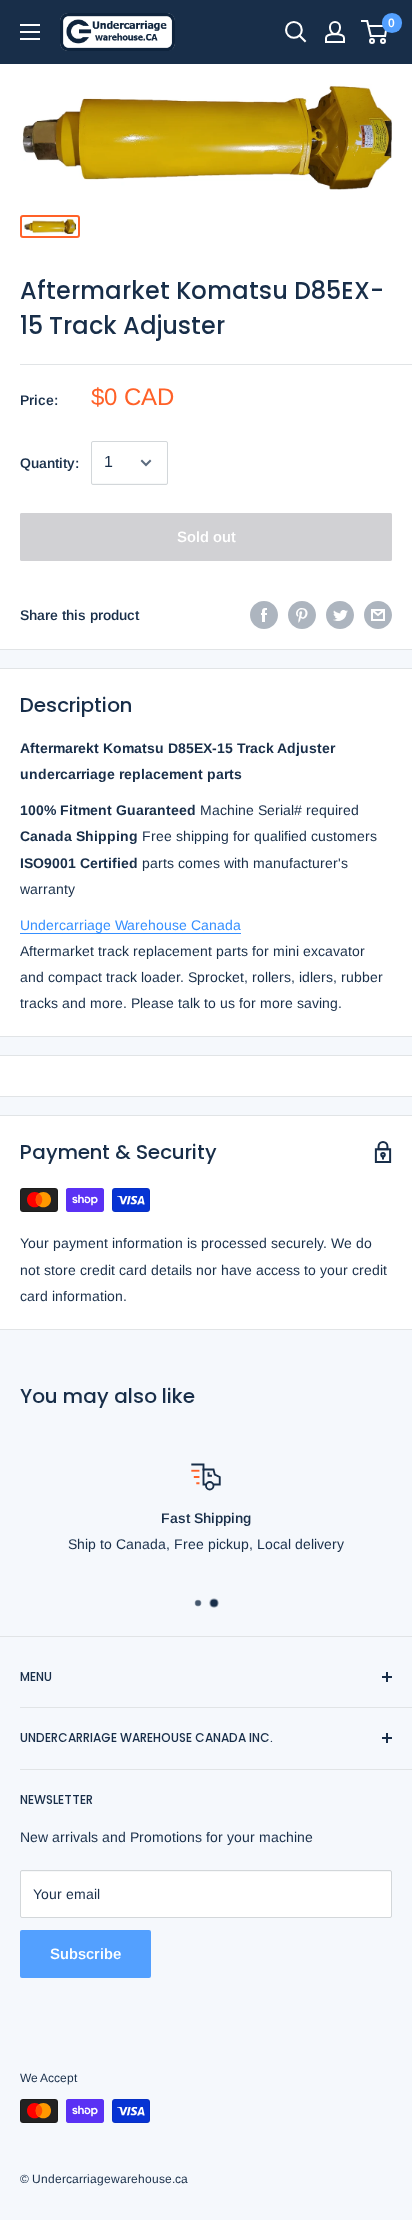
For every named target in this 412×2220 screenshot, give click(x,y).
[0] (375, 32)
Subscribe (85, 1953)
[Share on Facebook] (264, 615)
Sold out (206, 536)
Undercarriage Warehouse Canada (130, 925)
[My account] (335, 32)
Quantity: (49, 463)
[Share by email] (378, 615)
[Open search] (296, 32)
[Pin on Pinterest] (302, 615)
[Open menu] (30, 32)
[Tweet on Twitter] (340, 615)
